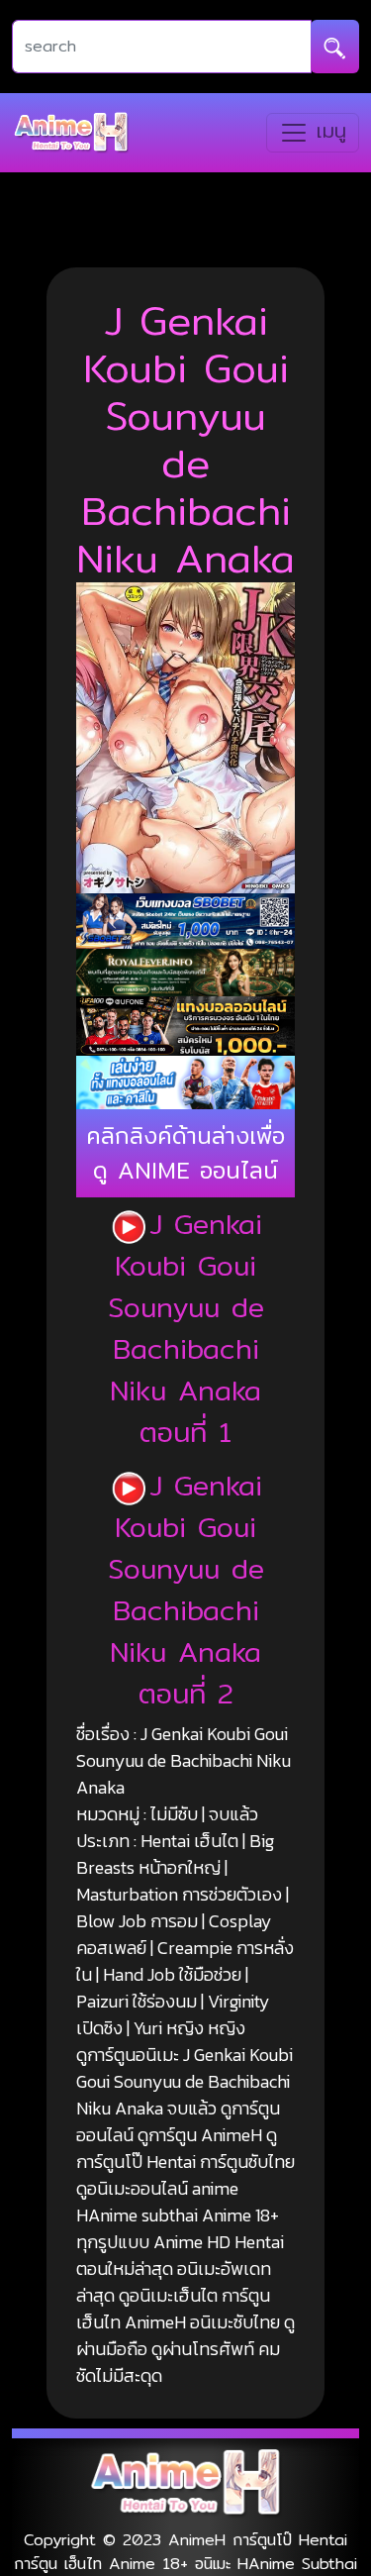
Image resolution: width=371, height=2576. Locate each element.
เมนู (327, 131)
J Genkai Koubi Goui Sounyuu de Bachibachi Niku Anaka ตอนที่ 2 (186, 1590)
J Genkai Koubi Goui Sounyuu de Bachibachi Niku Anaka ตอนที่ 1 (186, 1328)
